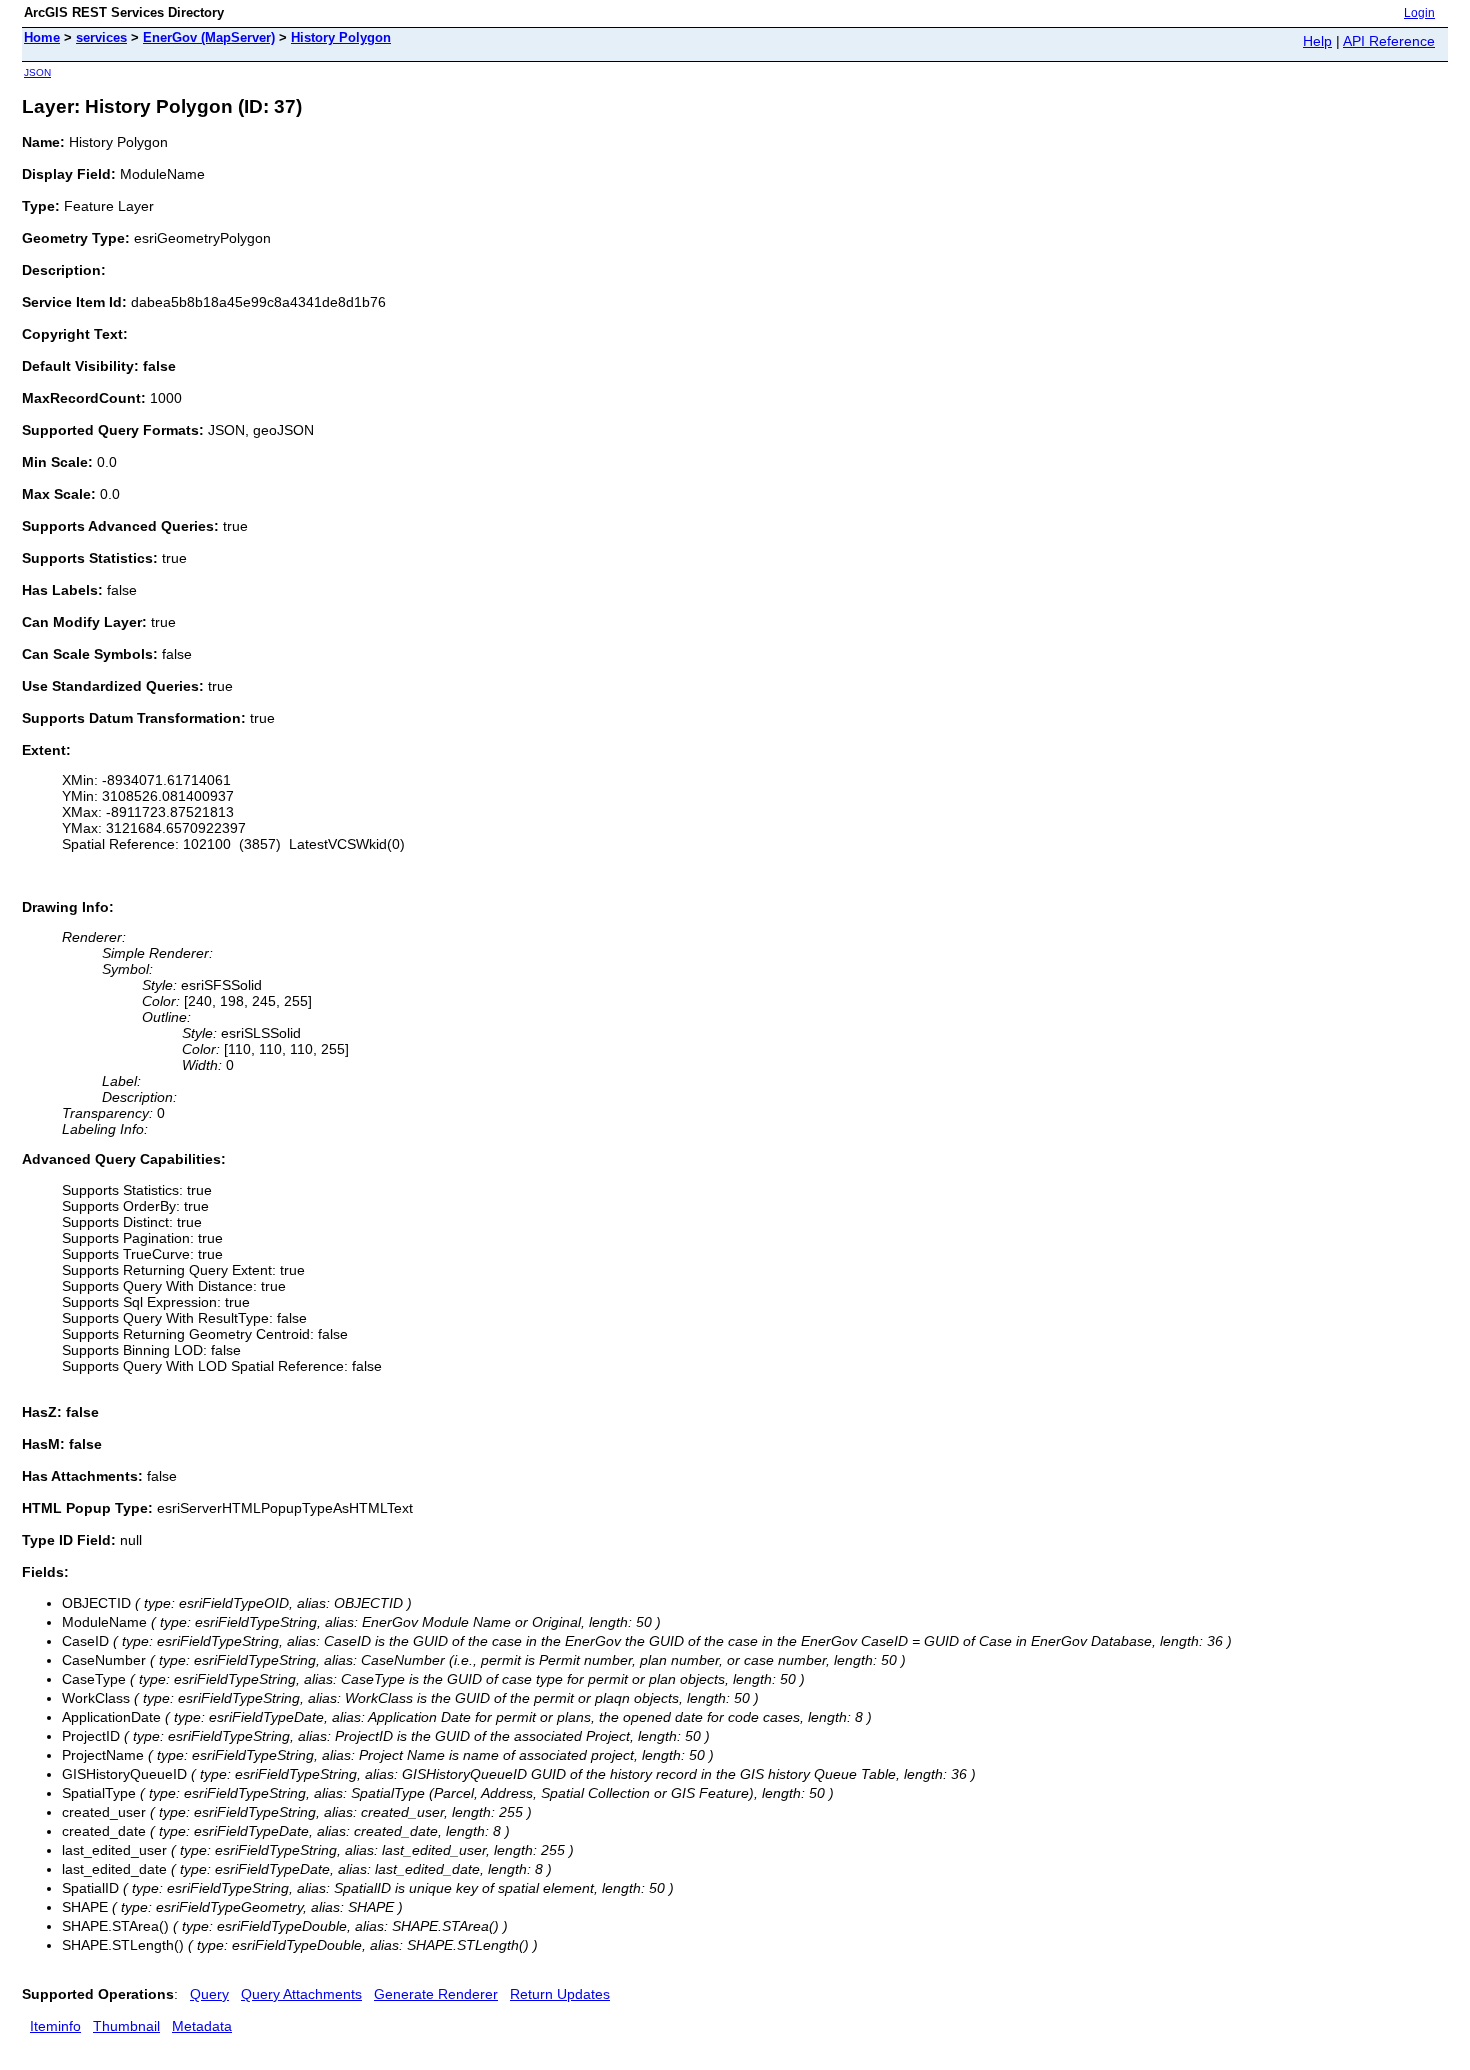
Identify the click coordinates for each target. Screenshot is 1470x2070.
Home (42, 37)
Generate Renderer (436, 1994)
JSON (37, 72)
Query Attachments (301, 1994)
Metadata (202, 2026)
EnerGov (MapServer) (209, 37)
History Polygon (341, 37)
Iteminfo (55, 2026)
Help (1317, 41)
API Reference (1389, 41)
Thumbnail (126, 2026)
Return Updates (560, 1994)
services (101, 37)
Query (209, 1994)
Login (1419, 13)
